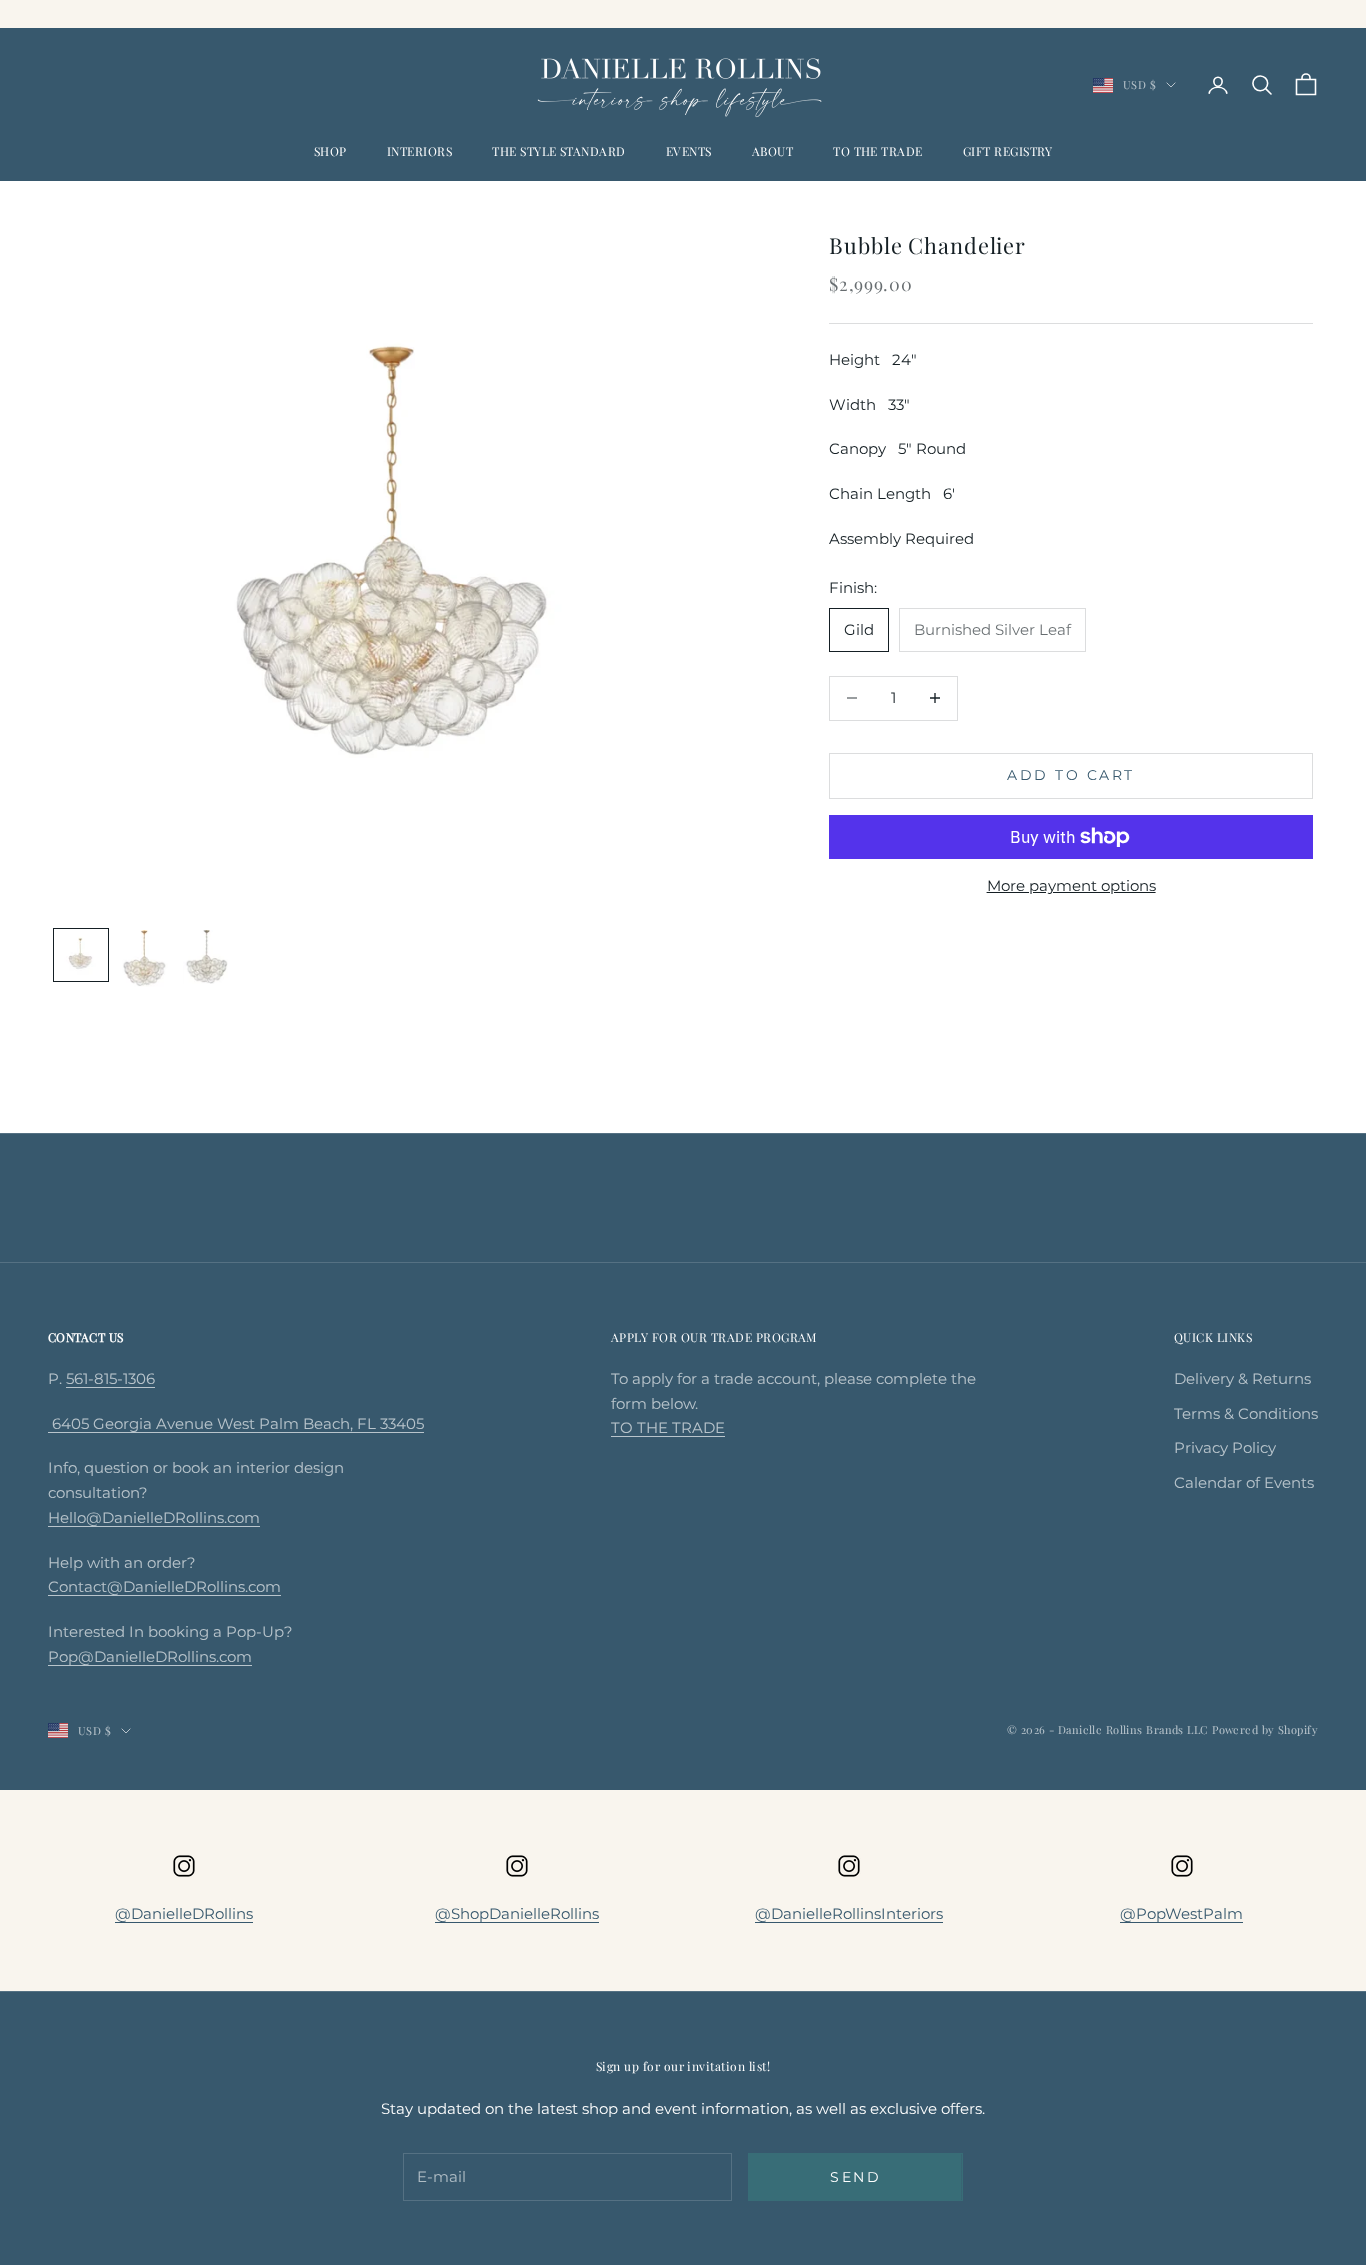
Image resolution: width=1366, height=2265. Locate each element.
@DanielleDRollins (184, 1913)
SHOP (330, 151)
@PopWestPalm (1181, 1913)
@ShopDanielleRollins (517, 1913)
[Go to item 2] (145, 958)
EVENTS (689, 151)
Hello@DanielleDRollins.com (154, 1517)
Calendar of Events (1244, 1482)
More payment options (1071, 885)
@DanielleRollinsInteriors (849, 1913)
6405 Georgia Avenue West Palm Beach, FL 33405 (236, 1423)
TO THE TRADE (878, 151)
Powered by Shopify (1265, 1729)
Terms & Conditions (1246, 1413)
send (855, 2177)
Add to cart (1071, 775)
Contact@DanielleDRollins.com (164, 1586)
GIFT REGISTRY (1007, 151)
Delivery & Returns (1242, 1378)
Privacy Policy (1225, 1447)
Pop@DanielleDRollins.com (150, 1656)
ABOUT (772, 151)
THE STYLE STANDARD (559, 151)
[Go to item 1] (81, 955)
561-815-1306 (110, 1378)
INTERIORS (419, 151)
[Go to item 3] (209, 957)
